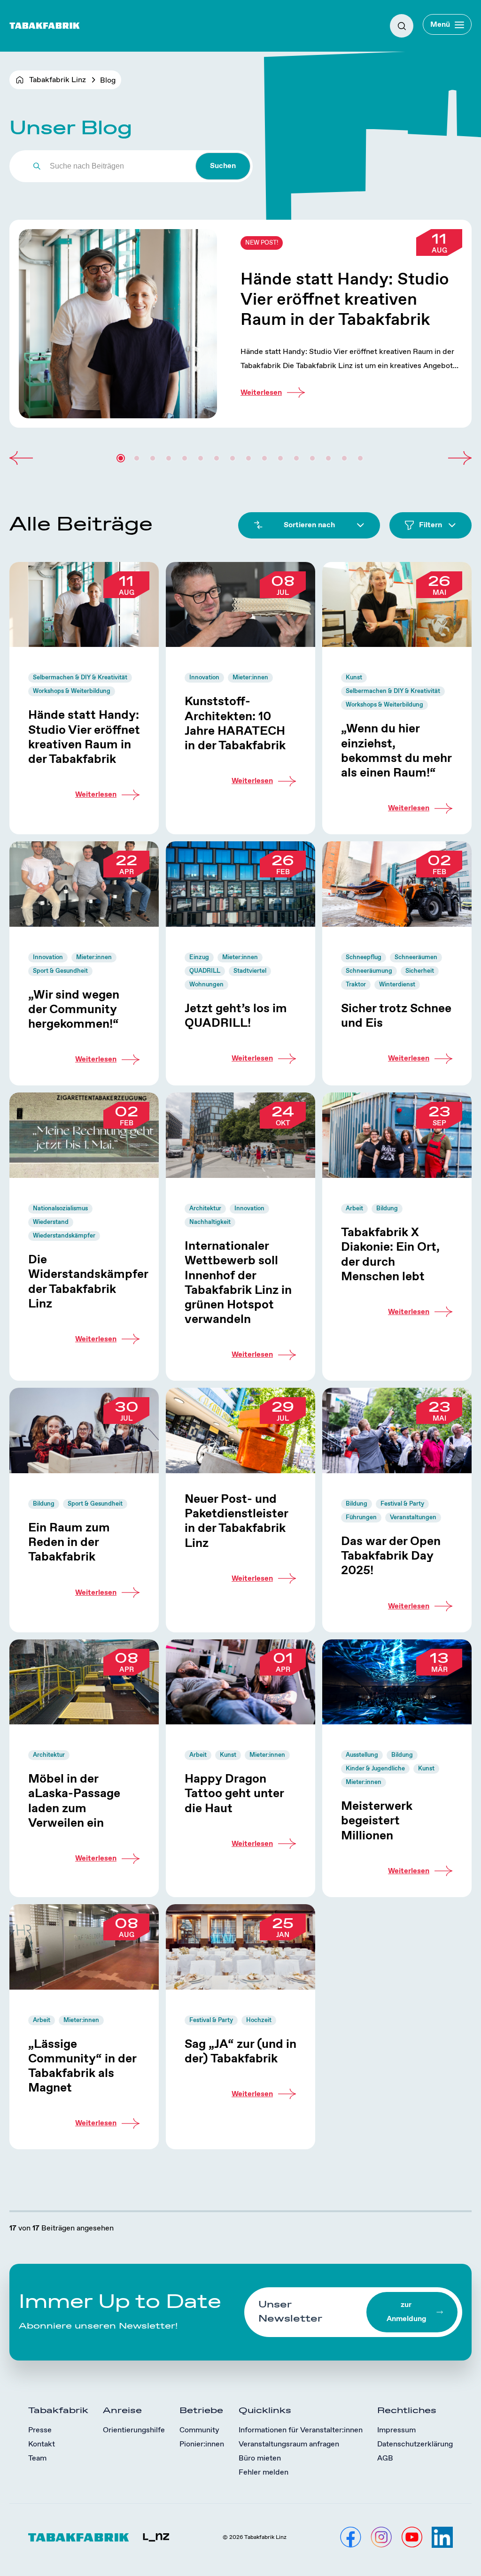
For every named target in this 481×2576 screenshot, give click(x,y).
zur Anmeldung (406, 2312)
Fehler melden (264, 2472)
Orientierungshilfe (134, 2430)
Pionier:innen (202, 2444)
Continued (240, 324)
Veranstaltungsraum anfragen (289, 2444)
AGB (385, 2458)
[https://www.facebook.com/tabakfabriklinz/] (351, 2537)
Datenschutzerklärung (415, 2444)
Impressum (396, 2430)
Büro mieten (260, 2458)
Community (199, 2430)
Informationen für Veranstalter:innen (301, 2430)
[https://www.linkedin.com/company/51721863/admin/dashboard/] (442, 2537)
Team (37, 2458)
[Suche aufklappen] (402, 26)
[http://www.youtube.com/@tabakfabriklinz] (412, 2537)
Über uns (26, 52)
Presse (40, 2430)
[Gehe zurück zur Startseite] (45, 26)
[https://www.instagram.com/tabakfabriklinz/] (381, 2537)
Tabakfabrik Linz (58, 80)
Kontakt (42, 2444)
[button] (21, 458)
